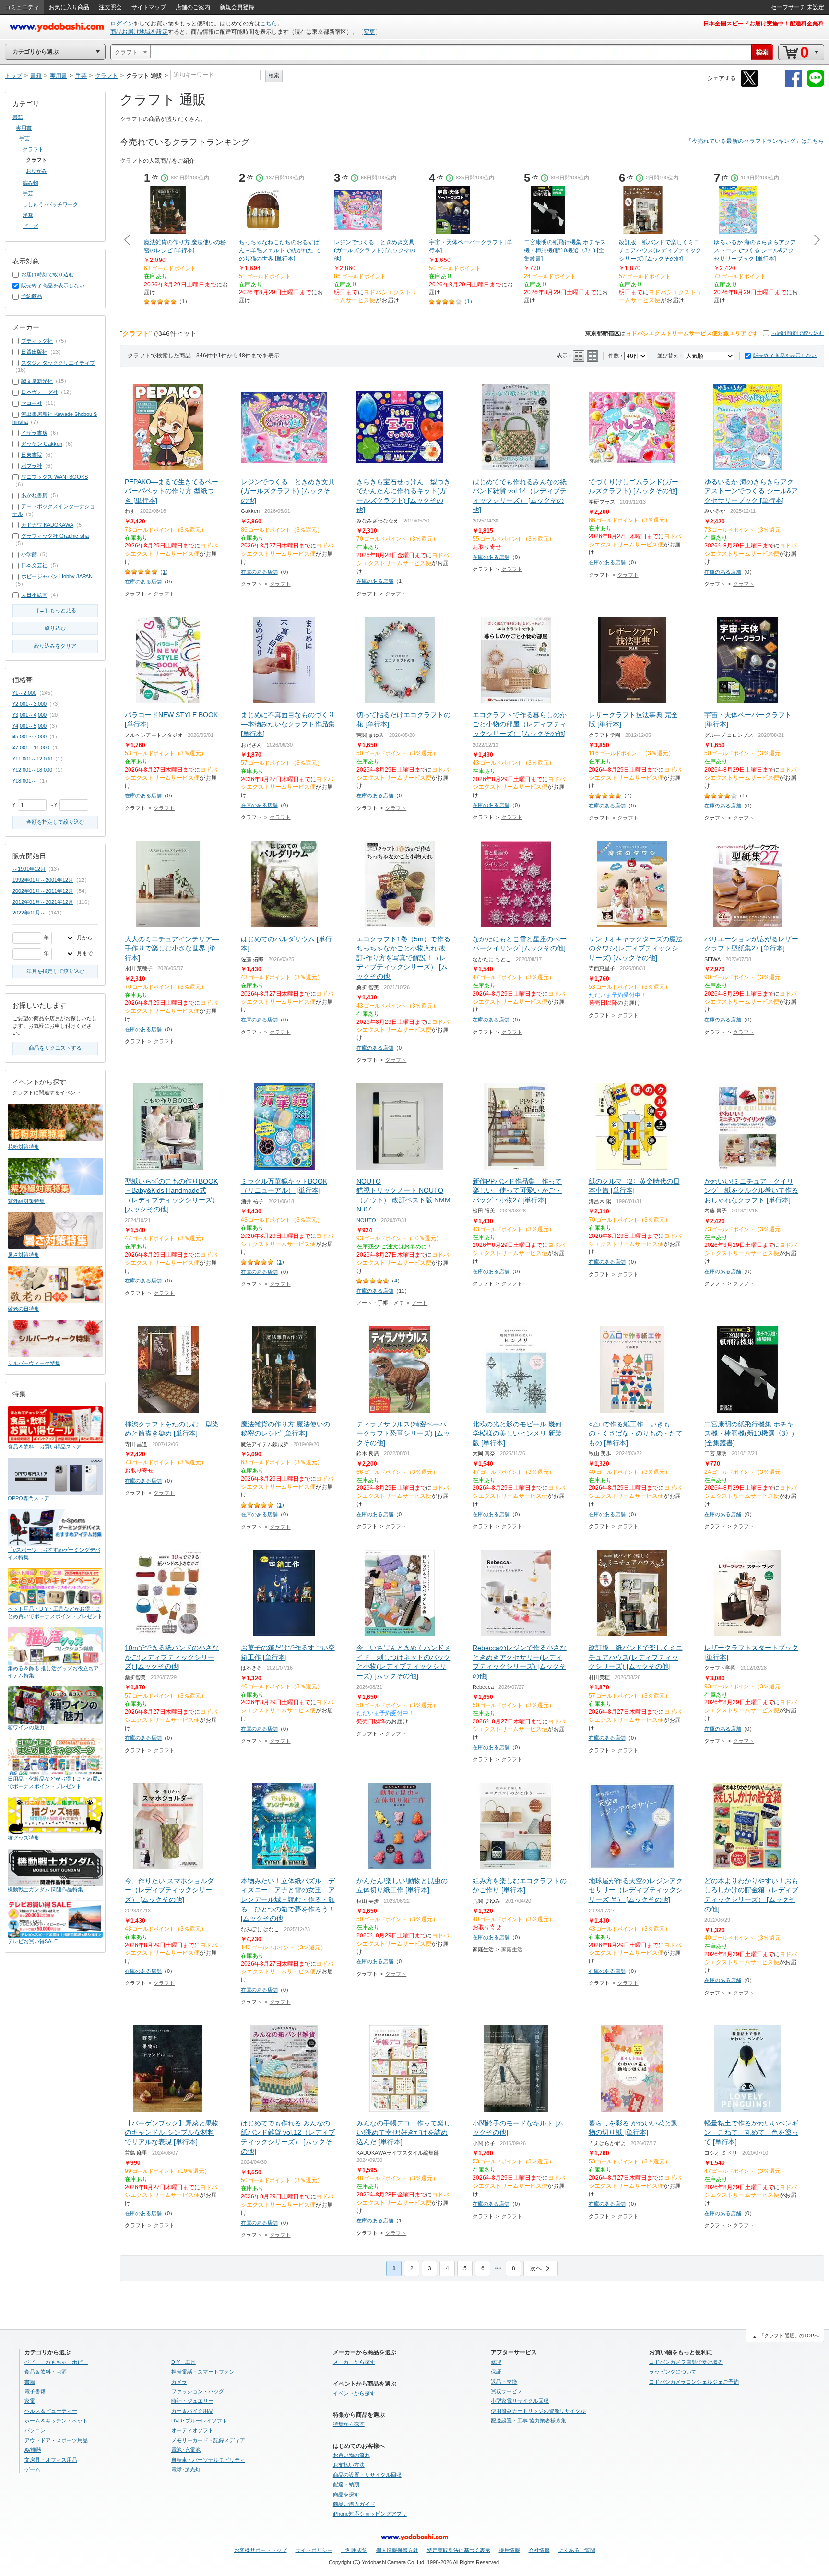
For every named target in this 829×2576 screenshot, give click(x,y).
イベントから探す (354, 2393)
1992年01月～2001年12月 (43, 880)
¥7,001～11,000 (31, 748)
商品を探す (346, 2494)
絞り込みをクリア (55, 646)
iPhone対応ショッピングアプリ (370, 2514)
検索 (274, 75)
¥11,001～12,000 (32, 759)
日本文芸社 (34, 565)
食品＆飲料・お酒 (46, 2372)
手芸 (24, 138)
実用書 (24, 128)
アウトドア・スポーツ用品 (56, 2440)
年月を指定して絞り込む (55, 971)
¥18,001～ (24, 781)
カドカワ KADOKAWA (47, 525)
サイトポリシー (314, 2550)
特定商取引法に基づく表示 (459, 2550)
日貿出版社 (34, 352)
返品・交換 (504, 2382)
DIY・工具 (184, 2362)
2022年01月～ (29, 913)
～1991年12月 (29, 869)
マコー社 (32, 403)
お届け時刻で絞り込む (798, 333)
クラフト (164, 594)
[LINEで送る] (816, 85)
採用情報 (509, 2550)
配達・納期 (346, 2484)
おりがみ (36, 171)
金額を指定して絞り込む (55, 822)
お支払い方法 (349, 2465)
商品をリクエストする (55, 1048)
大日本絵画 (34, 595)
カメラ (179, 2382)
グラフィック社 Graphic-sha (55, 536)
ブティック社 (37, 341)
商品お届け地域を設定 (139, 32)
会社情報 (539, 2550)
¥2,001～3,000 (30, 704)
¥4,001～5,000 (30, 726)
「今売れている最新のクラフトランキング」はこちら (755, 141)
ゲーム (32, 2469)
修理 (496, 2362)
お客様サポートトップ (261, 2550)
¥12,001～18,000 (32, 770)
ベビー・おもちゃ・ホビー (56, 2362)
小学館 (29, 554)
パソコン (35, 2430)
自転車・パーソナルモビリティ (208, 2460)
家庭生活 (512, 1949)
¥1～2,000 (24, 693)
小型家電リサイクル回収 (520, 2401)
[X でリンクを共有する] (749, 85)
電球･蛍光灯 (186, 2469)
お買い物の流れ (351, 2455)
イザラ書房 (34, 433)
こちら (269, 24)
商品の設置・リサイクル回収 (367, 2475)
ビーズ (30, 226)
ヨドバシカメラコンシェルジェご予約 (694, 2382)
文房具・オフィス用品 (51, 2460)
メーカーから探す (354, 2362)
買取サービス (507, 2391)
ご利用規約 (354, 2550)
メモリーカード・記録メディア (208, 2440)
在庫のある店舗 (143, 582)
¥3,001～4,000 (30, 715)
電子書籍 (35, 2391)
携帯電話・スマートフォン (203, 2372)
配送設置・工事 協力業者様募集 (528, 2421)
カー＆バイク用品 (192, 2411)
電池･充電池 (186, 2450)
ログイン (122, 24)
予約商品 (32, 296)
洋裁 (28, 215)
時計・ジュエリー (192, 2401)
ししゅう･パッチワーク (50, 204)
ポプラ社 (32, 466)
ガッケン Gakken (42, 444)
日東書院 (32, 455)
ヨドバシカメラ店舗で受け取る (686, 2362)
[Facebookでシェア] (793, 85)
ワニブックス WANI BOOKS (54, 477)
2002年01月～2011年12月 (43, 891)
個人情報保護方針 (397, 2550)
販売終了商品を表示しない (785, 356)
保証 (496, 2372)
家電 (30, 2401)
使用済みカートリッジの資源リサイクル (538, 2411)
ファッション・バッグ (198, 2391)
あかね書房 (34, 495)
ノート (420, 1303)
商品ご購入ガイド (354, 2504)
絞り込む (55, 628)
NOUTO (366, 1220)
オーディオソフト (192, 2430)
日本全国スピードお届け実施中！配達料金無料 (764, 24)
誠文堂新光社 (37, 381)
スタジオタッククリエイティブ (58, 363)
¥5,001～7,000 (30, 736)
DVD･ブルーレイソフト (199, 2421)
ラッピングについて (673, 2372)
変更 (369, 32)
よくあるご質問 (577, 2550)
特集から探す (349, 2424)
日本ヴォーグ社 (40, 392)
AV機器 (33, 2450)
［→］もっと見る (55, 610)
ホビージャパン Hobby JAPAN (57, 576)
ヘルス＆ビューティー (51, 2411)
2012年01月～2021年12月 (43, 902)
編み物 (30, 183)
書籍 (18, 117)
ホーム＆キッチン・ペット (56, 2421)
